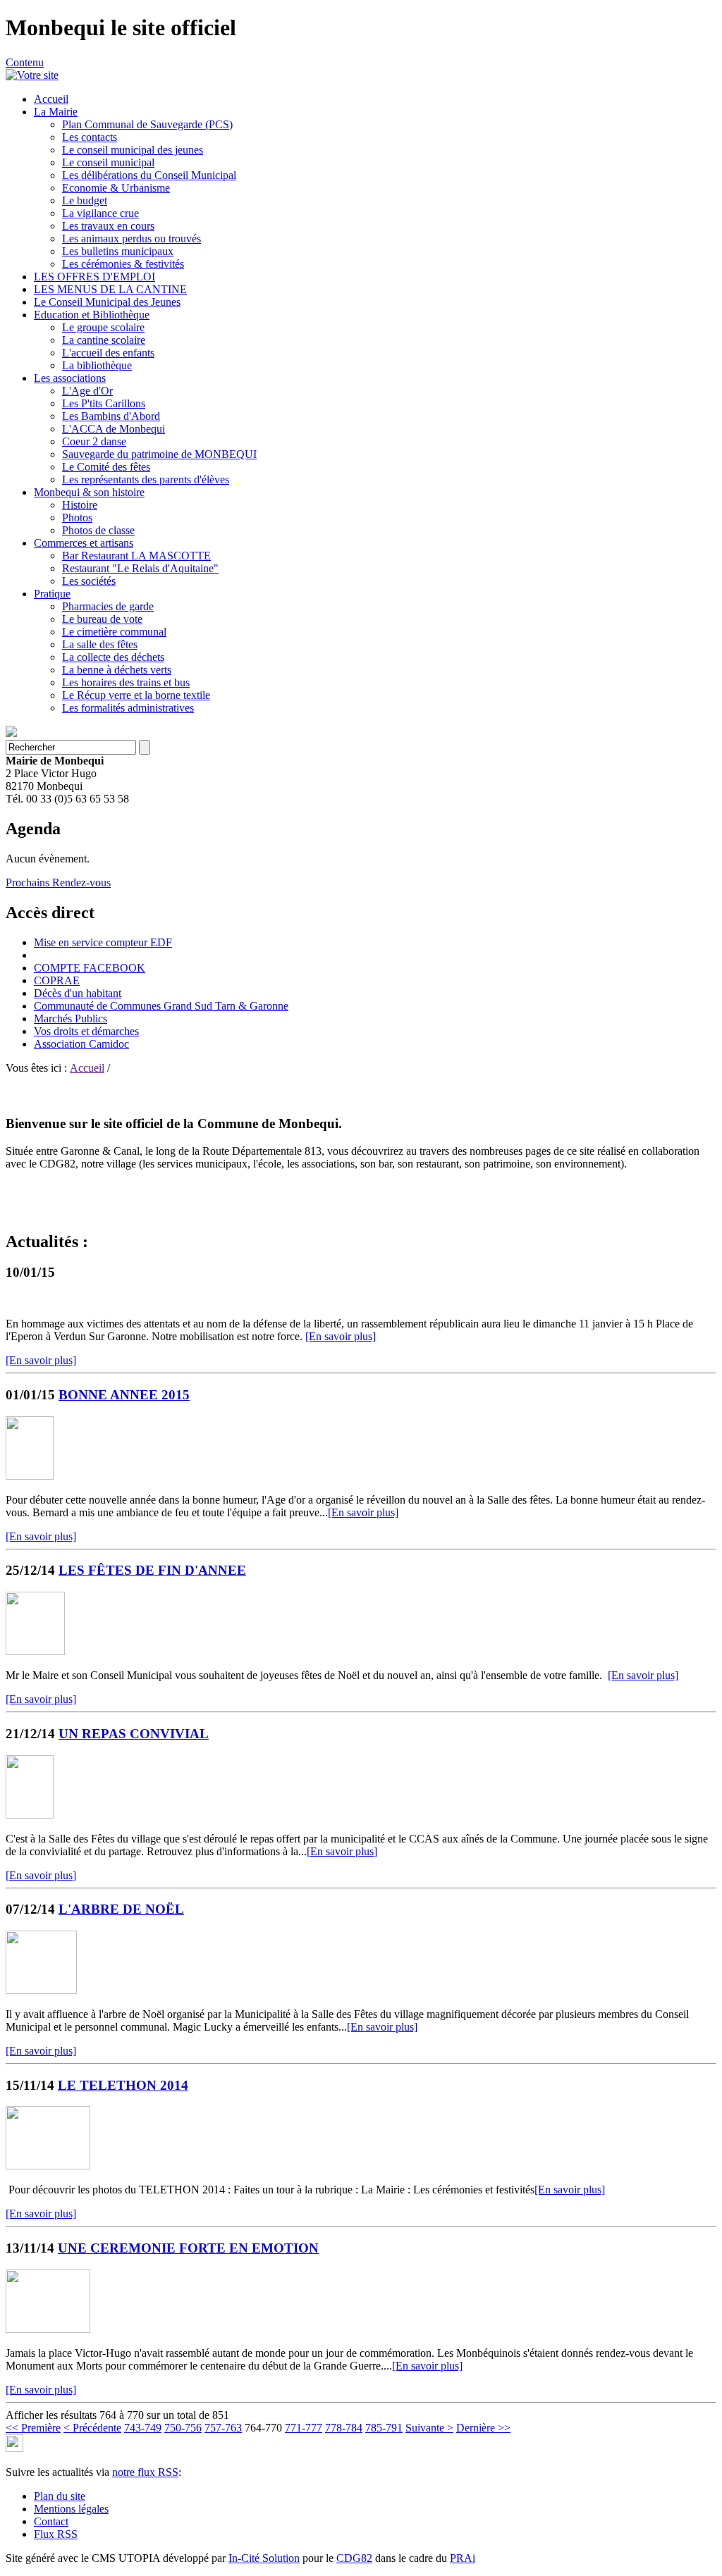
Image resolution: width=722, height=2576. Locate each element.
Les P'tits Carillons (104, 403)
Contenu (25, 62)
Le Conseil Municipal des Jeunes (107, 302)
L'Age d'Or (87, 391)
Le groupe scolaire (103, 327)
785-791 (384, 2428)
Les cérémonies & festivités (123, 264)
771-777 (304, 2428)
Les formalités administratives (128, 708)
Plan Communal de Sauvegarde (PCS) (147, 124)
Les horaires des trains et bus (126, 682)
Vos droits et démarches (86, 1031)
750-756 (183, 2428)
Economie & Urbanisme (116, 188)
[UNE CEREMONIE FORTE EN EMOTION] (48, 2329)
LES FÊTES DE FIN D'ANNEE (152, 1570)
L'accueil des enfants (108, 353)
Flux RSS (56, 2534)
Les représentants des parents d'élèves (146, 479)
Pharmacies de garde (108, 606)
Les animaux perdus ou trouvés (131, 239)
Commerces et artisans (84, 543)
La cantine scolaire (104, 340)
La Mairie (56, 112)
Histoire (80, 505)
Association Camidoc (81, 1044)
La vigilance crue (100, 213)
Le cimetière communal (114, 632)
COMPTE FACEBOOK (90, 968)
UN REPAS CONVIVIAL (134, 1734)
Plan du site (60, 2496)
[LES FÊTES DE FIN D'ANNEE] (35, 1651)
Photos (77, 518)
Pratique (52, 594)
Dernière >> (483, 2428)
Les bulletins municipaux (118, 251)
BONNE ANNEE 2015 (124, 1395)
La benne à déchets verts (117, 670)
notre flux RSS (145, 2472)
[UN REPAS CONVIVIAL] (30, 1815)
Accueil (51, 99)
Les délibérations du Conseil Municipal (149, 175)
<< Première (33, 2428)
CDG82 (354, 2558)
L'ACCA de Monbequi (114, 429)
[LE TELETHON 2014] (48, 2166)
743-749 (143, 2428)
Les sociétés (89, 581)
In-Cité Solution (264, 2558)
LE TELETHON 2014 (123, 2085)
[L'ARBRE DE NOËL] (41, 1990)
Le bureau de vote (102, 619)
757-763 (223, 2428)
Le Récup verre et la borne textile (136, 695)
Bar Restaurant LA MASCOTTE (136, 556)
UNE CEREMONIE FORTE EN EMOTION (188, 2248)
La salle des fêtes (100, 644)
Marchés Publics (71, 1018)
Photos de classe (98, 530)
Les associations (70, 378)
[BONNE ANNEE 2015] (30, 1476)
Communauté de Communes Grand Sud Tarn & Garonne (161, 1006)
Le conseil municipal (108, 162)
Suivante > (429, 2428)
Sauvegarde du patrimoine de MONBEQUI (159, 454)
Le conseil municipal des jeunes (133, 150)
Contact (51, 2521)
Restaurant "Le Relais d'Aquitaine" (140, 568)
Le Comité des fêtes (106, 467)
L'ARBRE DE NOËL (121, 1909)
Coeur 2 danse (94, 441)
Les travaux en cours (108, 226)
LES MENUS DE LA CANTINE (110, 289)
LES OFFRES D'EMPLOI (94, 277)
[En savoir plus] (341, 1336)
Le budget (85, 200)
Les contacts (90, 137)
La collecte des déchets (113, 657)
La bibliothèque (97, 365)
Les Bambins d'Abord (111, 416)
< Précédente (92, 2428)
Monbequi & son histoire (89, 492)
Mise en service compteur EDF (103, 942)
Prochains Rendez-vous (58, 883)
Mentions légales (71, 2509)
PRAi (463, 2558)
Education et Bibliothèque (92, 315)
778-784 (344, 2428)
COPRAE (57, 980)
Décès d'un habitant (78, 993)
